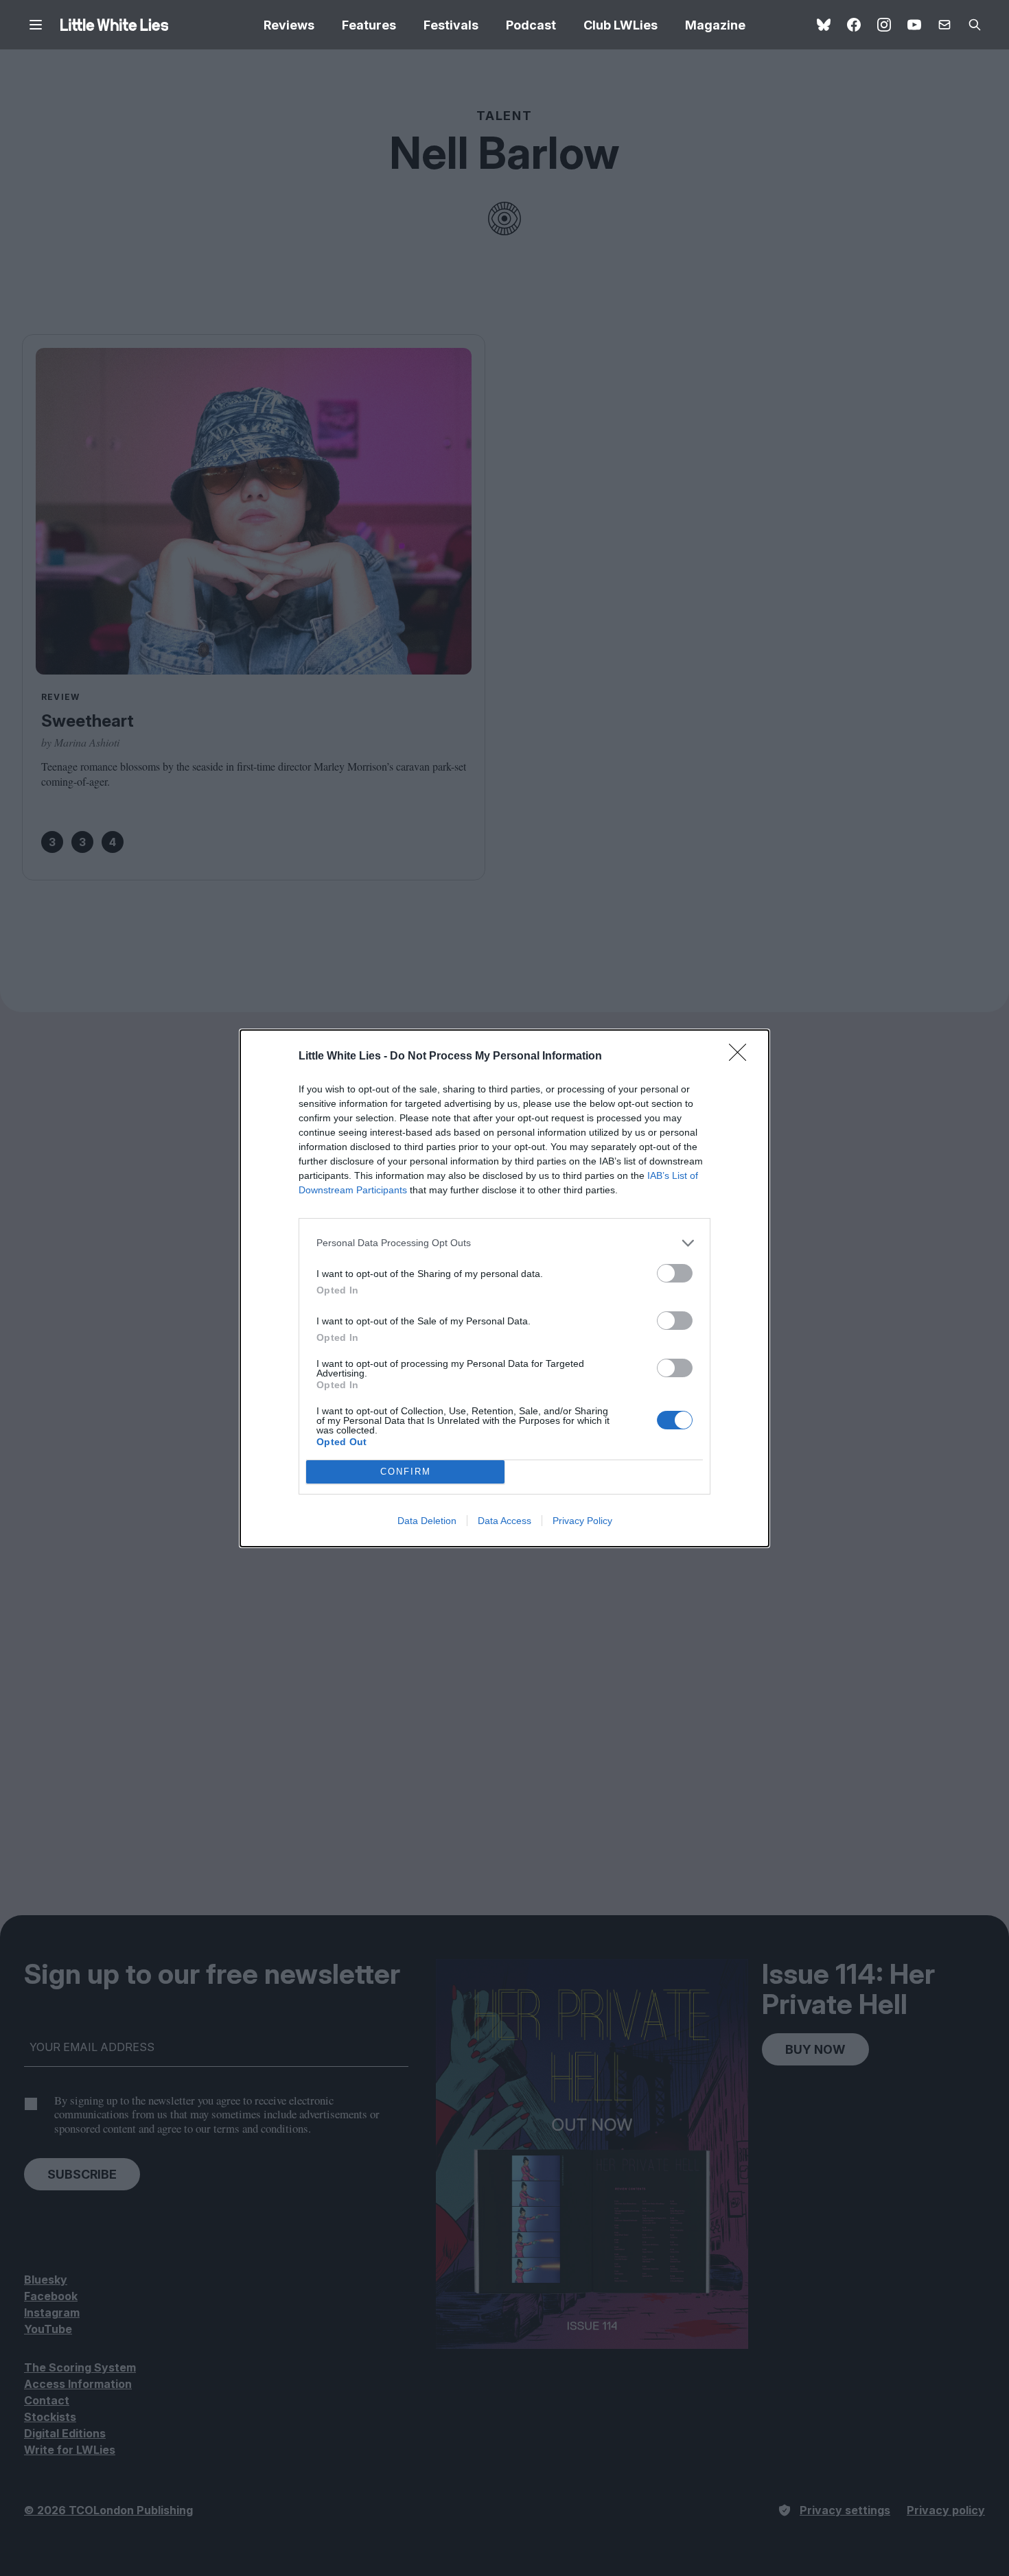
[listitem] (505, 1243)
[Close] (742, 1057)
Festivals (451, 25)
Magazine (715, 25)
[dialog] (505, 1288)
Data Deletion (427, 1521)
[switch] (675, 1273)
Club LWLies (621, 25)
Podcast (531, 25)
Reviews (289, 25)
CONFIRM (406, 1472)
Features (369, 25)
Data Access (505, 1521)
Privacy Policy (582, 1521)
